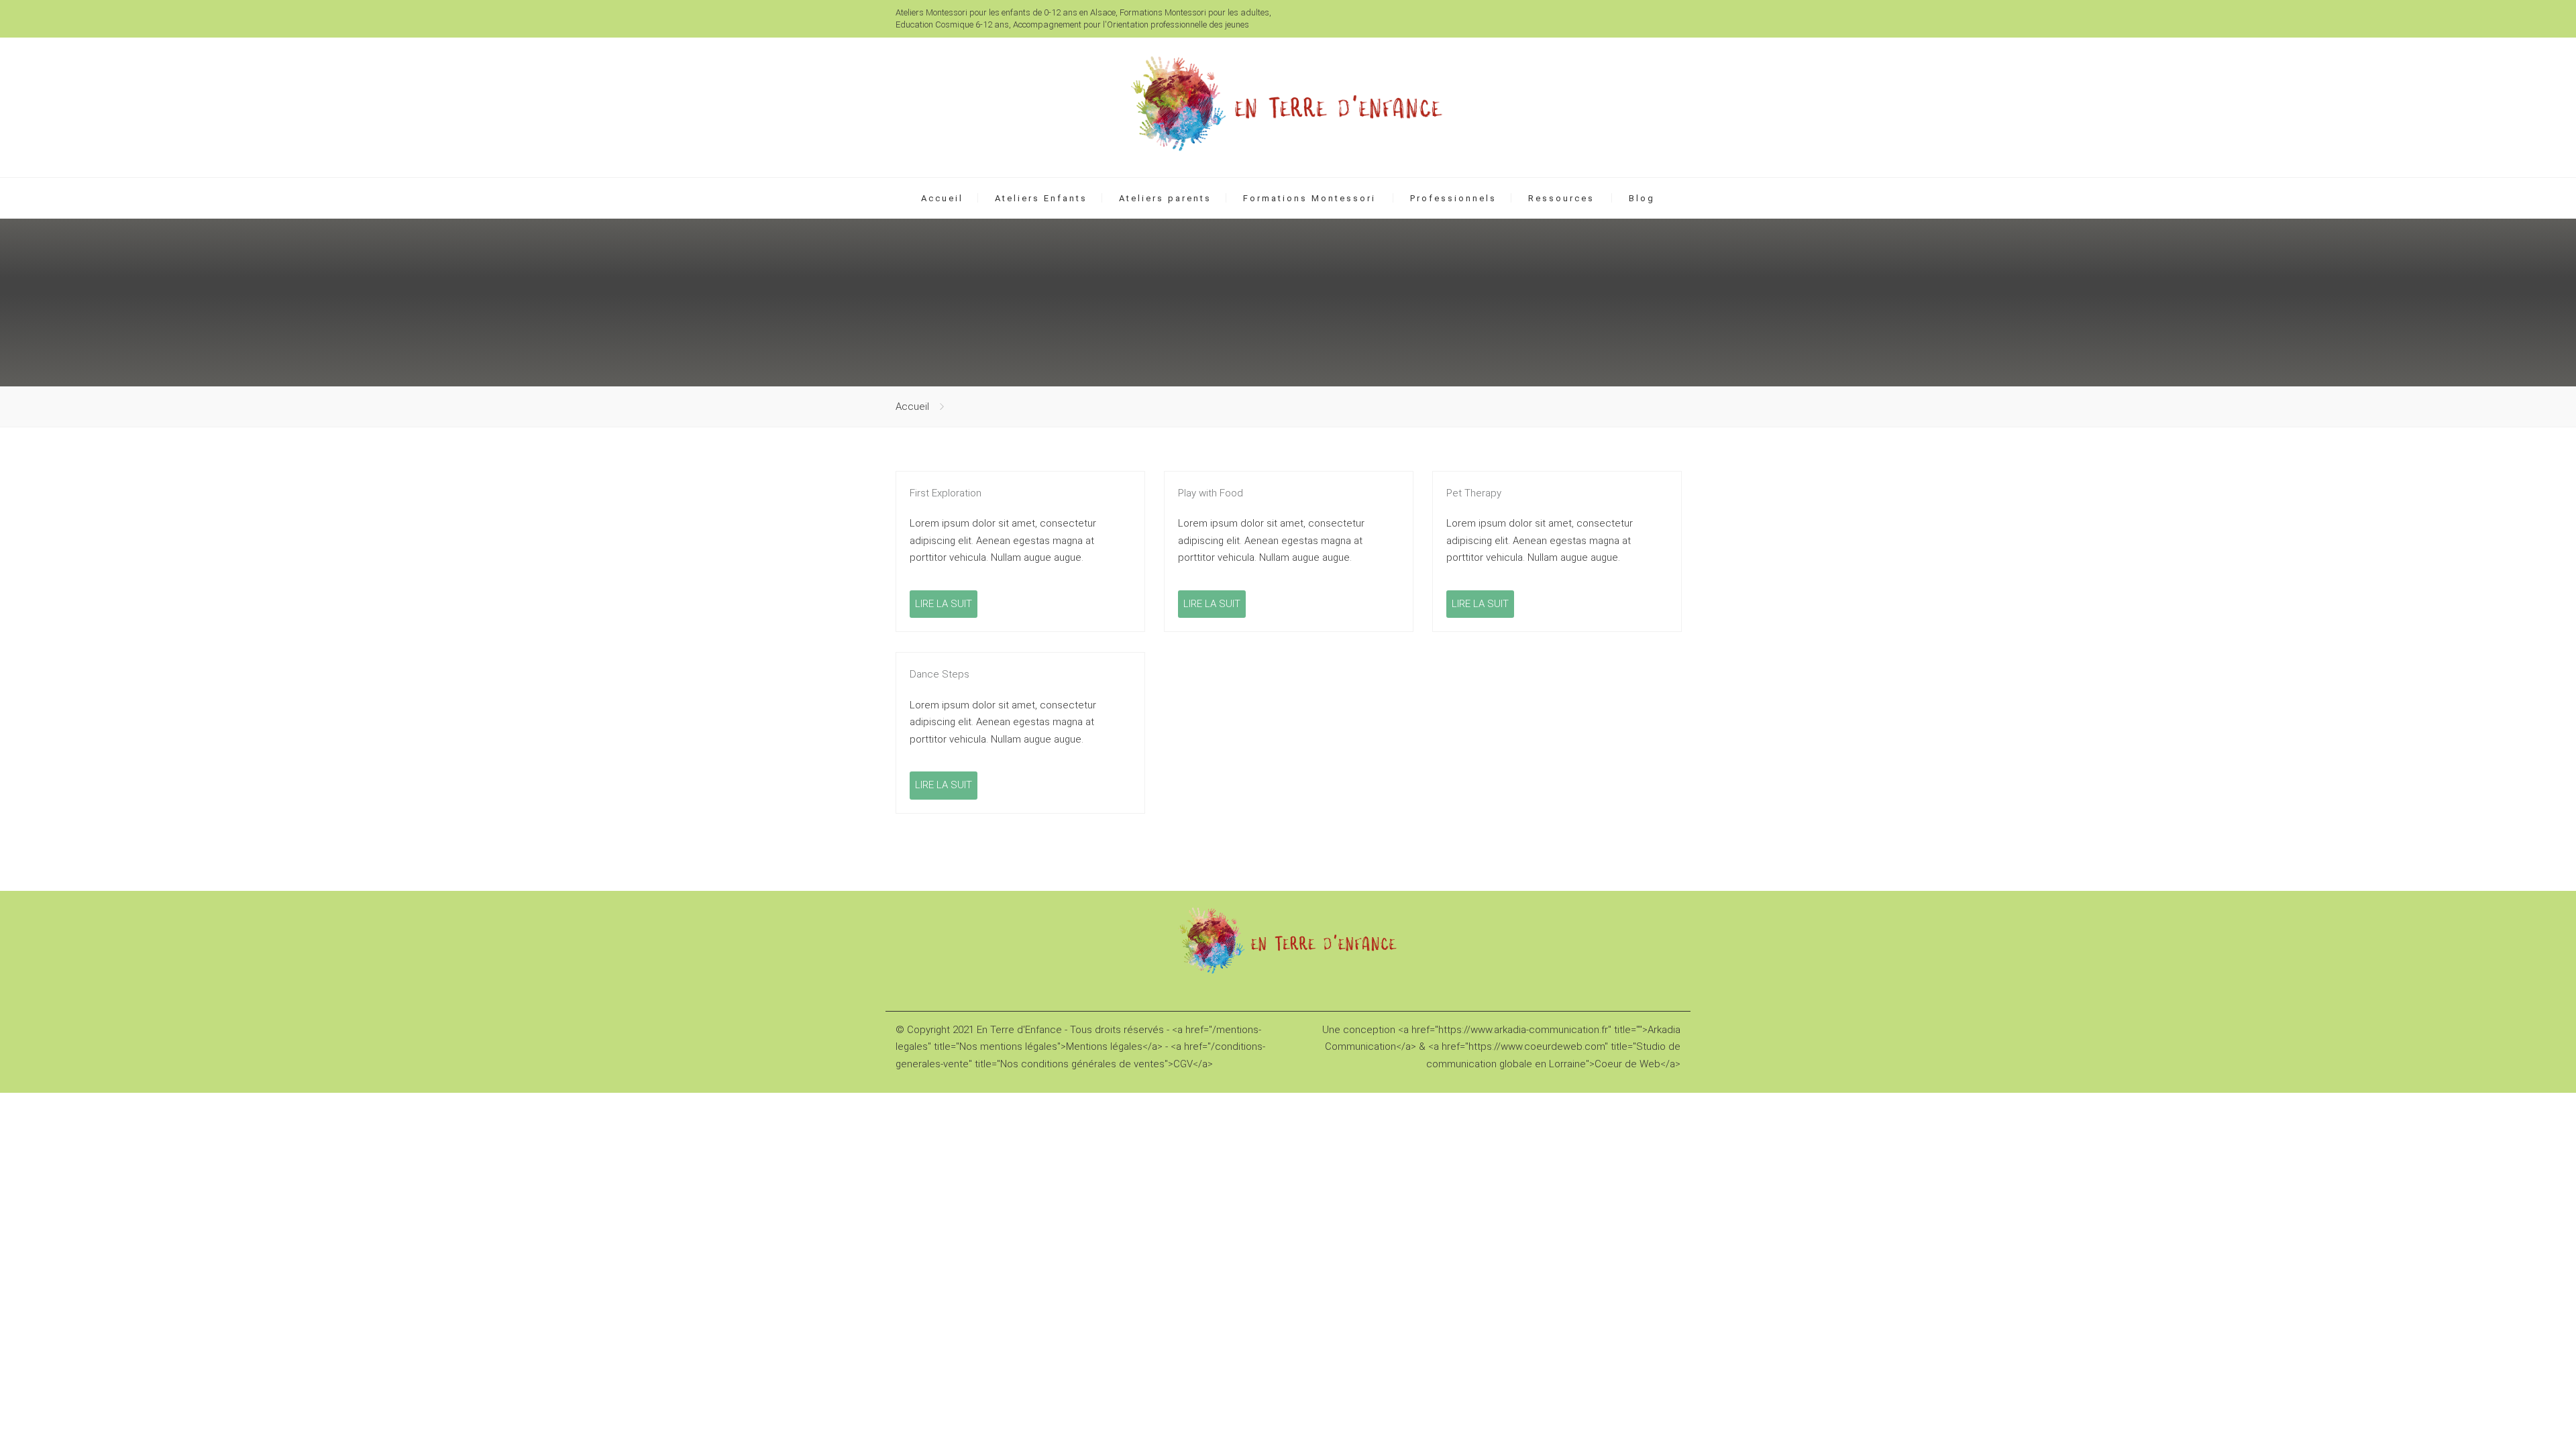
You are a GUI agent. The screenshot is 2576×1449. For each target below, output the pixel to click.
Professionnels (1453, 198)
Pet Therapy (1474, 493)
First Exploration (946, 493)
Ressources (1561, 198)
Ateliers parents (1165, 198)
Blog (1642, 198)
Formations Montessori (1309, 198)
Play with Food (1211, 493)
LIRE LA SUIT (944, 604)
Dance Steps (940, 674)
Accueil (942, 198)
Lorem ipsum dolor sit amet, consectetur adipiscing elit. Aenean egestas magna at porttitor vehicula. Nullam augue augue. (1003, 540)
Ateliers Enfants (1041, 198)
